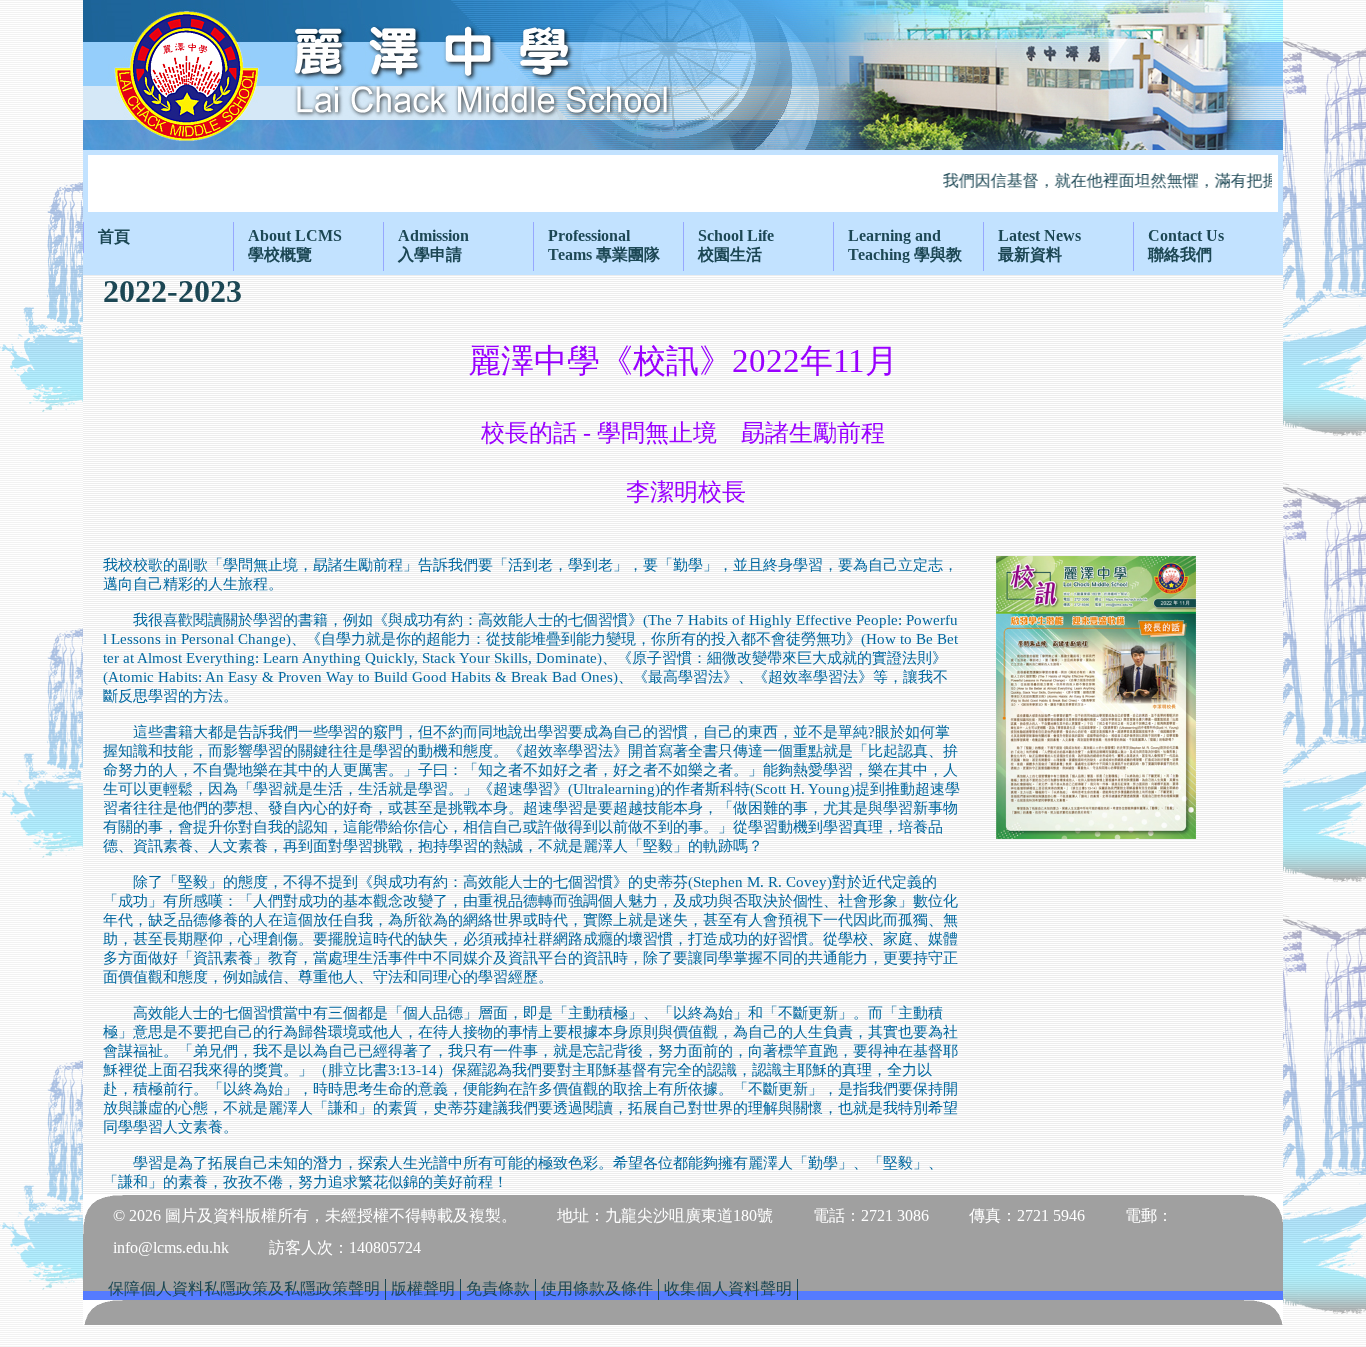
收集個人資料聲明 (728, 1288)
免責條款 (498, 1288)
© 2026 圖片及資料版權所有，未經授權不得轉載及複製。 (315, 1215)
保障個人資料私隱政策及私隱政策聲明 (244, 1288)
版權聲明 (423, 1288)
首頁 (114, 236)
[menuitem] (158, 237)
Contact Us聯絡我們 (1186, 245)
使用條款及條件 (597, 1288)
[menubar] (683, 246)
